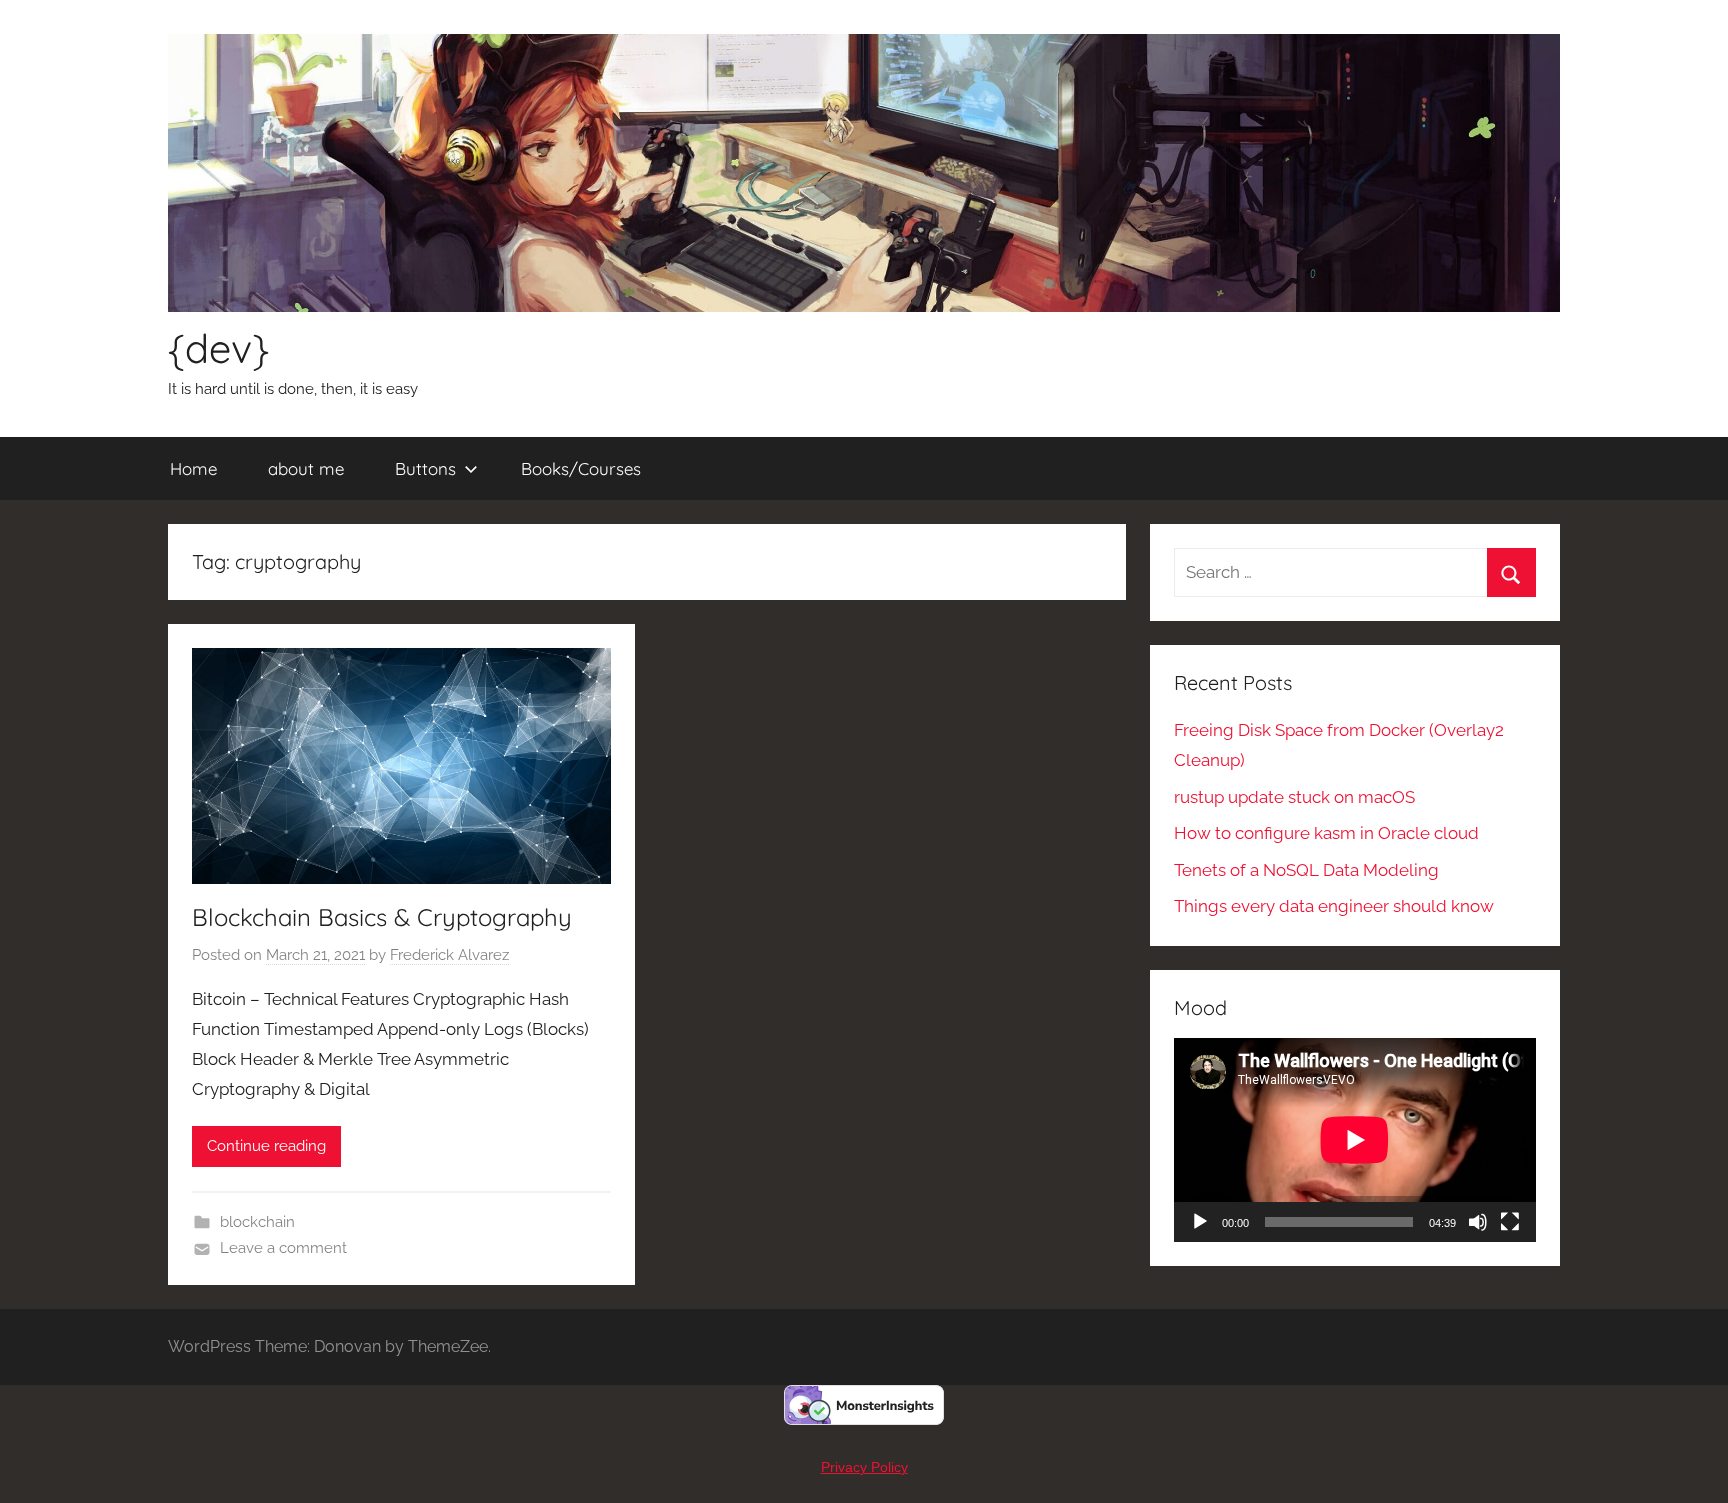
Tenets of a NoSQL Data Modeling (1306, 870)
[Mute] (1478, 1222)
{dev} (218, 348)
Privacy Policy (864, 1467)
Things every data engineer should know (1334, 906)
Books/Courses (581, 468)
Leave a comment (283, 1248)
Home (193, 468)
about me (306, 468)
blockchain (257, 1222)
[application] (1355, 1140)
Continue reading (266, 1146)
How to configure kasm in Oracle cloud (1326, 833)
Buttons (425, 468)
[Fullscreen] (1510, 1222)
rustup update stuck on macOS (1294, 797)
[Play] (1200, 1222)
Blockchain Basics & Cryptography (382, 917)
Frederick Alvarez (449, 955)
